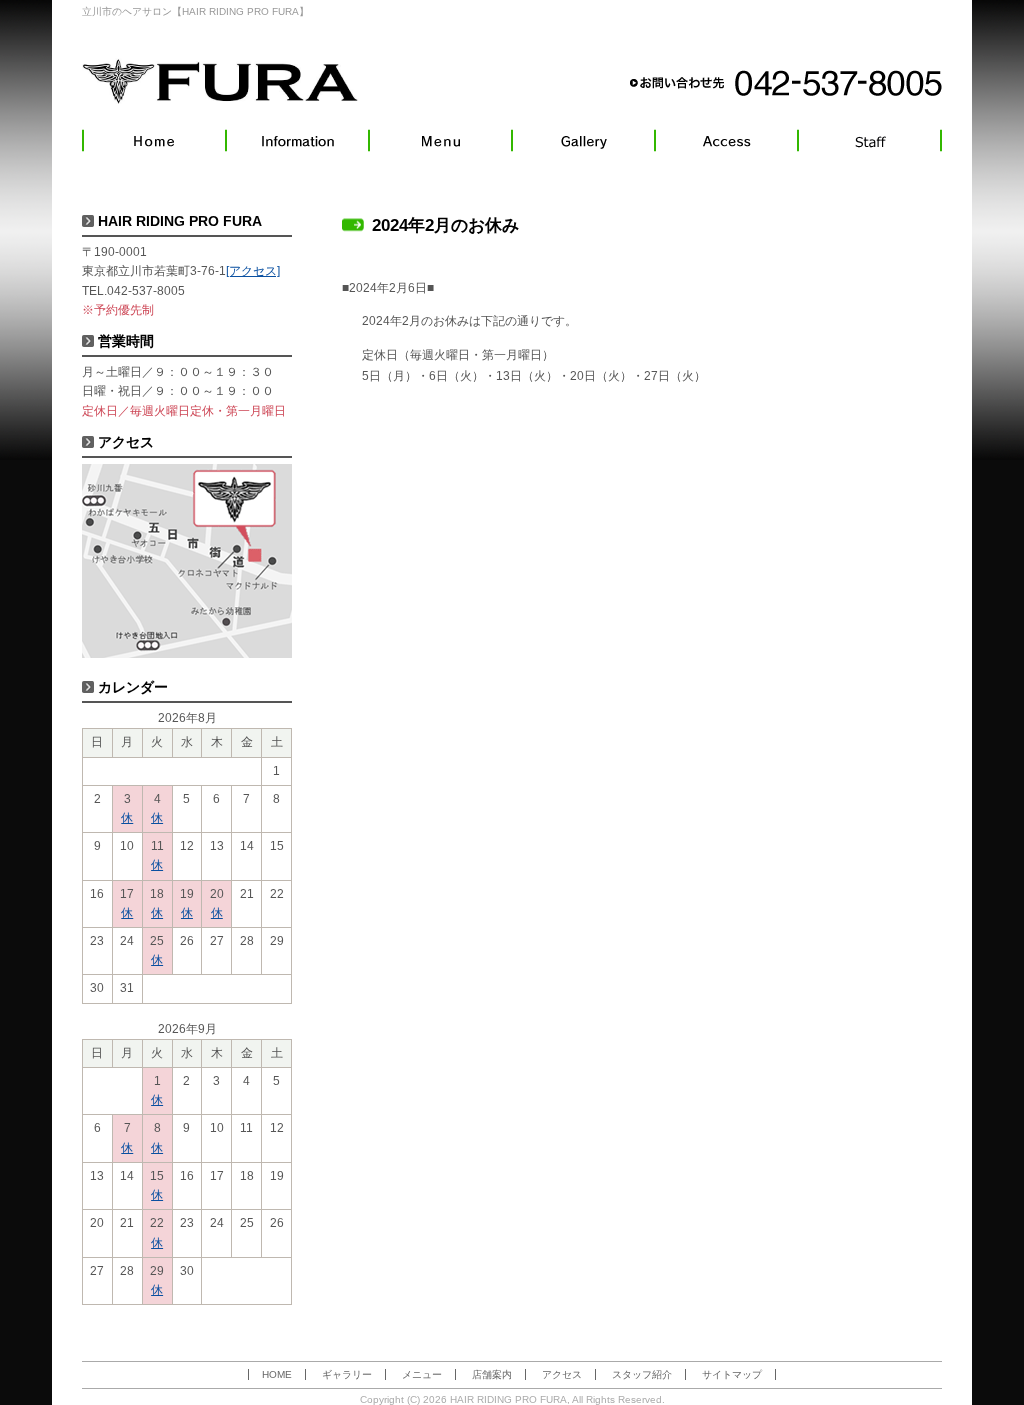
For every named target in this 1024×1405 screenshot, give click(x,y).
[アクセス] (726, 140)
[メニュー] (440, 140)
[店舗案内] (297, 140)
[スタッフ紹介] (870, 140)
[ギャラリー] (583, 140)
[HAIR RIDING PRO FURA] (220, 81)
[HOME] (154, 140)
